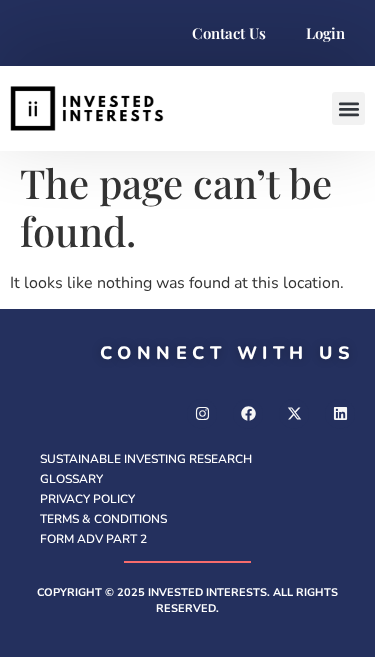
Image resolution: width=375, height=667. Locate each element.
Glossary (71, 479)
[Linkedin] (340, 414)
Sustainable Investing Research (146, 459)
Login (325, 33)
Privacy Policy (87, 499)
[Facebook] (248, 414)
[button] (348, 108)
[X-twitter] (294, 414)
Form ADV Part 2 (93, 539)
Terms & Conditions (103, 519)
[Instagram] (202, 414)
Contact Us (229, 33)
